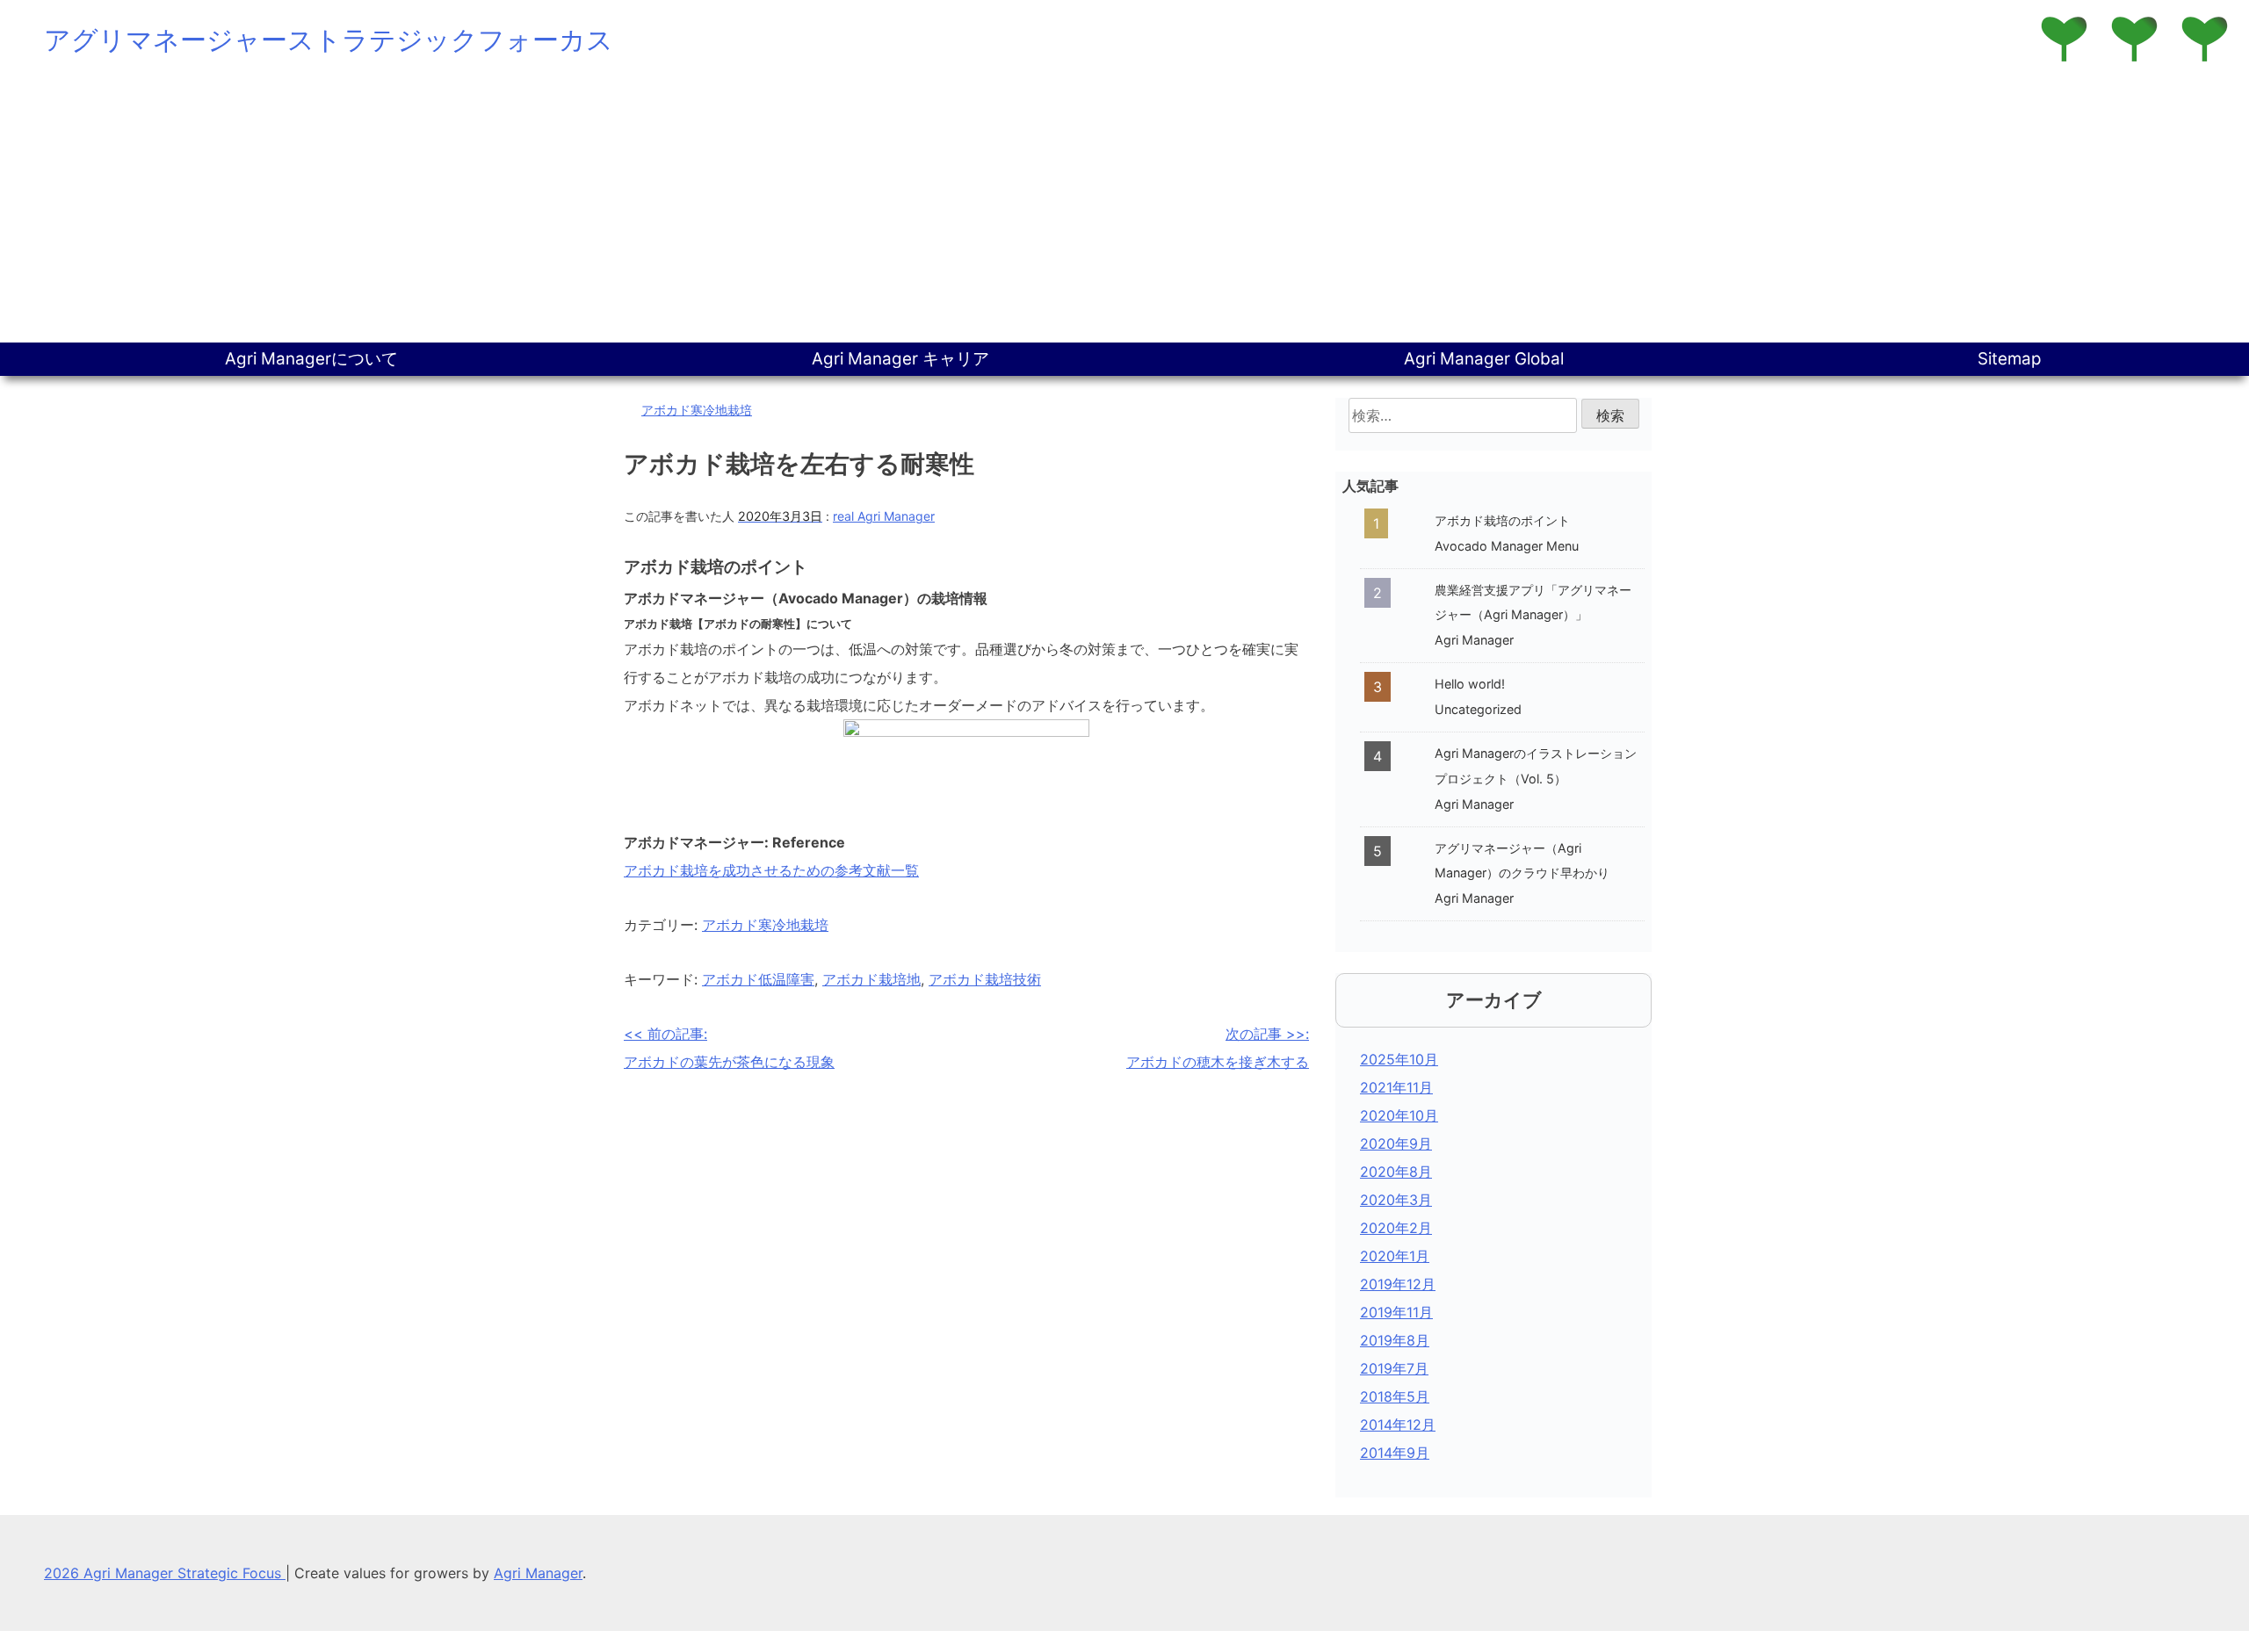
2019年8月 (1395, 1340)
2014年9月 (1395, 1453)
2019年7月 (1394, 1368)
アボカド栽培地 (871, 979)
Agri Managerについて (311, 359)
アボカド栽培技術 (985, 979)
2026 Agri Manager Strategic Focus (165, 1573)
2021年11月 (1396, 1087)
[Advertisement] (1124, 211)
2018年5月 (1395, 1396)
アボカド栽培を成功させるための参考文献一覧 (771, 870)
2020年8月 (1396, 1172)
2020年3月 (1396, 1200)
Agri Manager (538, 1573)
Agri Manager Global (1484, 359)
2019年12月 (1398, 1284)
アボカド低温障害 (758, 979)
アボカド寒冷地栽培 (697, 410)
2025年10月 (1399, 1059)
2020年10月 (1399, 1115)
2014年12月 (1398, 1425)
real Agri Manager (884, 516)
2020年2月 (1396, 1228)
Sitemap (2010, 359)
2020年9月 (1396, 1143)
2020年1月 (1395, 1256)
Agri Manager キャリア (900, 359)
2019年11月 (1396, 1312)
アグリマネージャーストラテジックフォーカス (329, 40)
